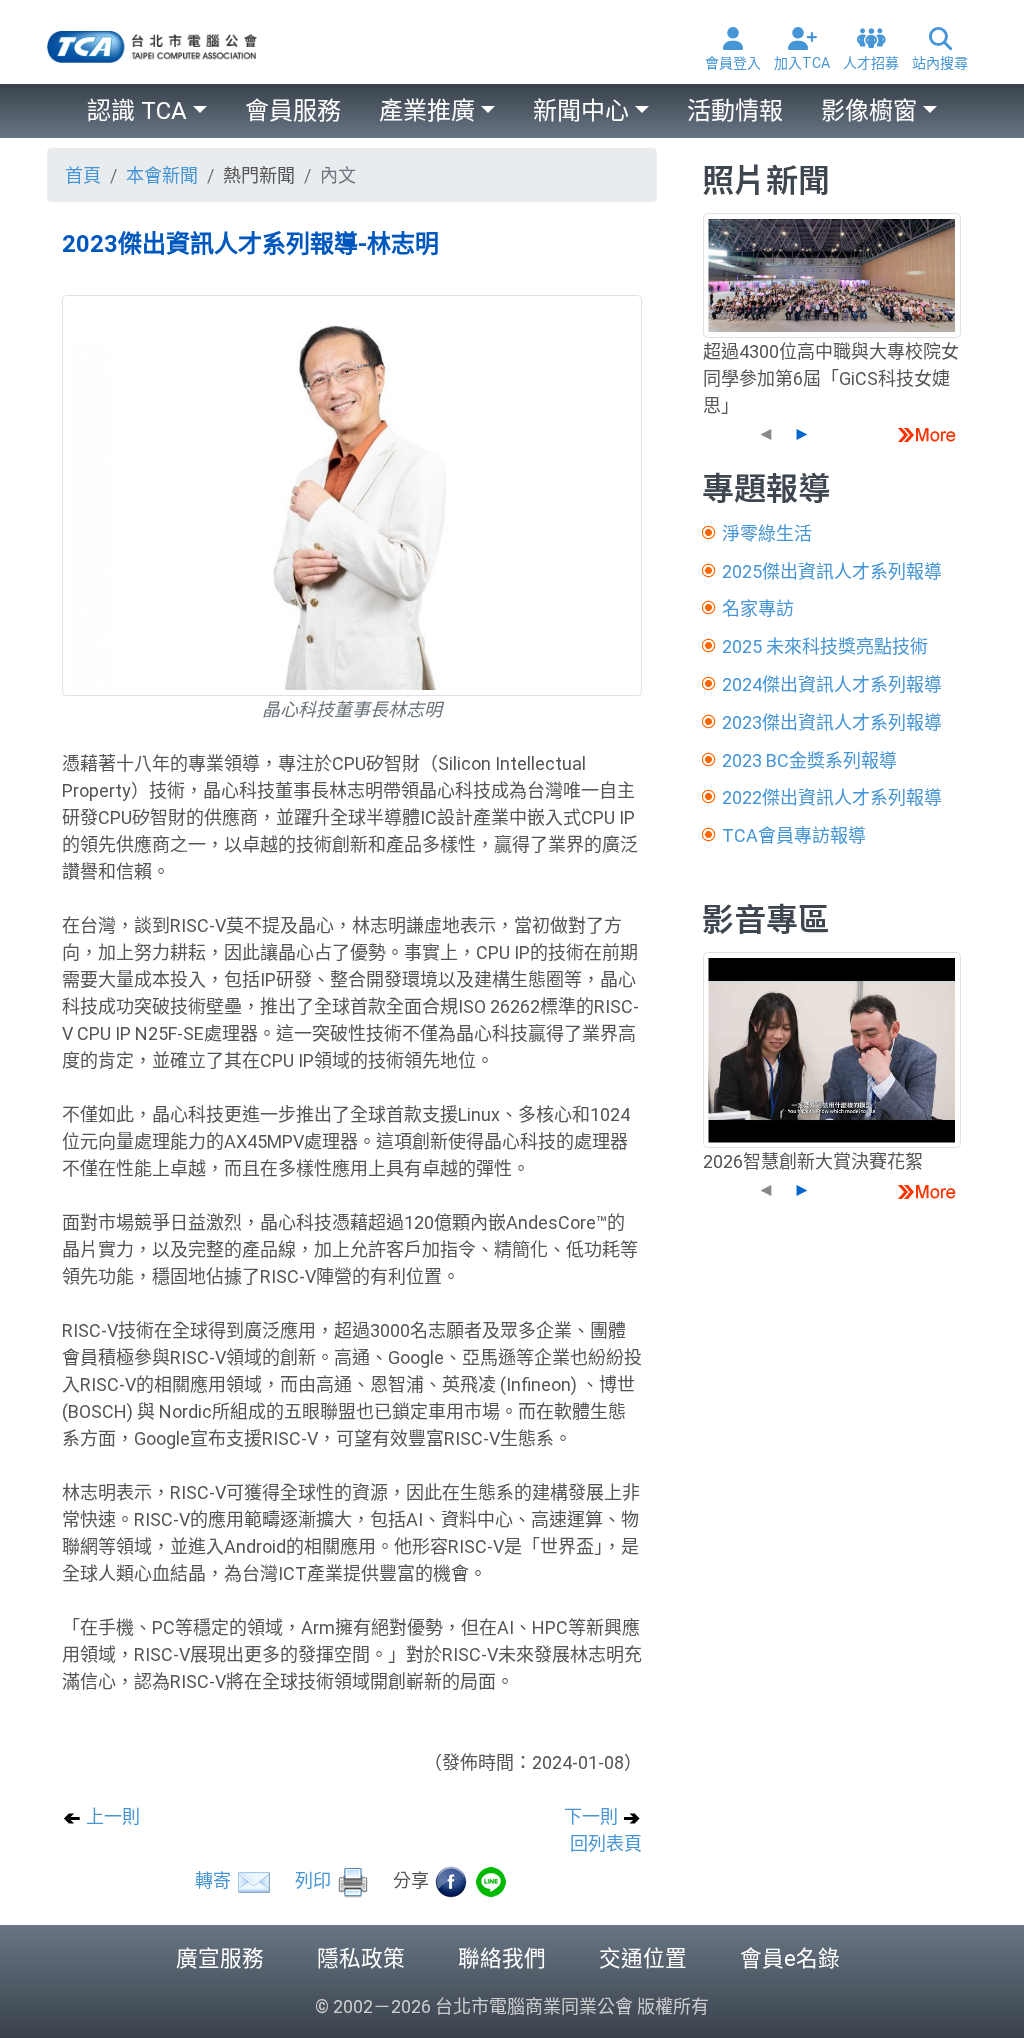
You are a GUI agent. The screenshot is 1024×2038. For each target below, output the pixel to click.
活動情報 (735, 111)
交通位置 (643, 1958)
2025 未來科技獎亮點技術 (825, 646)
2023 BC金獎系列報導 (809, 760)
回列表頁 (606, 1843)
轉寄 (215, 1880)
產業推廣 (427, 111)
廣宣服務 (220, 1958)
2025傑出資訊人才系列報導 (832, 571)
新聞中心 (581, 111)
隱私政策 (361, 1958)
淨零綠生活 (767, 533)
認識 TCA (137, 111)
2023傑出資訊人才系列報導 (832, 722)
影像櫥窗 (869, 111)
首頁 (83, 175)
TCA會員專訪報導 (794, 835)
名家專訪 (758, 608)
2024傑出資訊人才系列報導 (832, 684)
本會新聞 (162, 175)
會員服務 (293, 111)
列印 (315, 1880)
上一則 (111, 1816)
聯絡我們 (502, 1958)
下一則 (593, 1816)
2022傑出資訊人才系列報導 (832, 797)
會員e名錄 (790, 1958)
